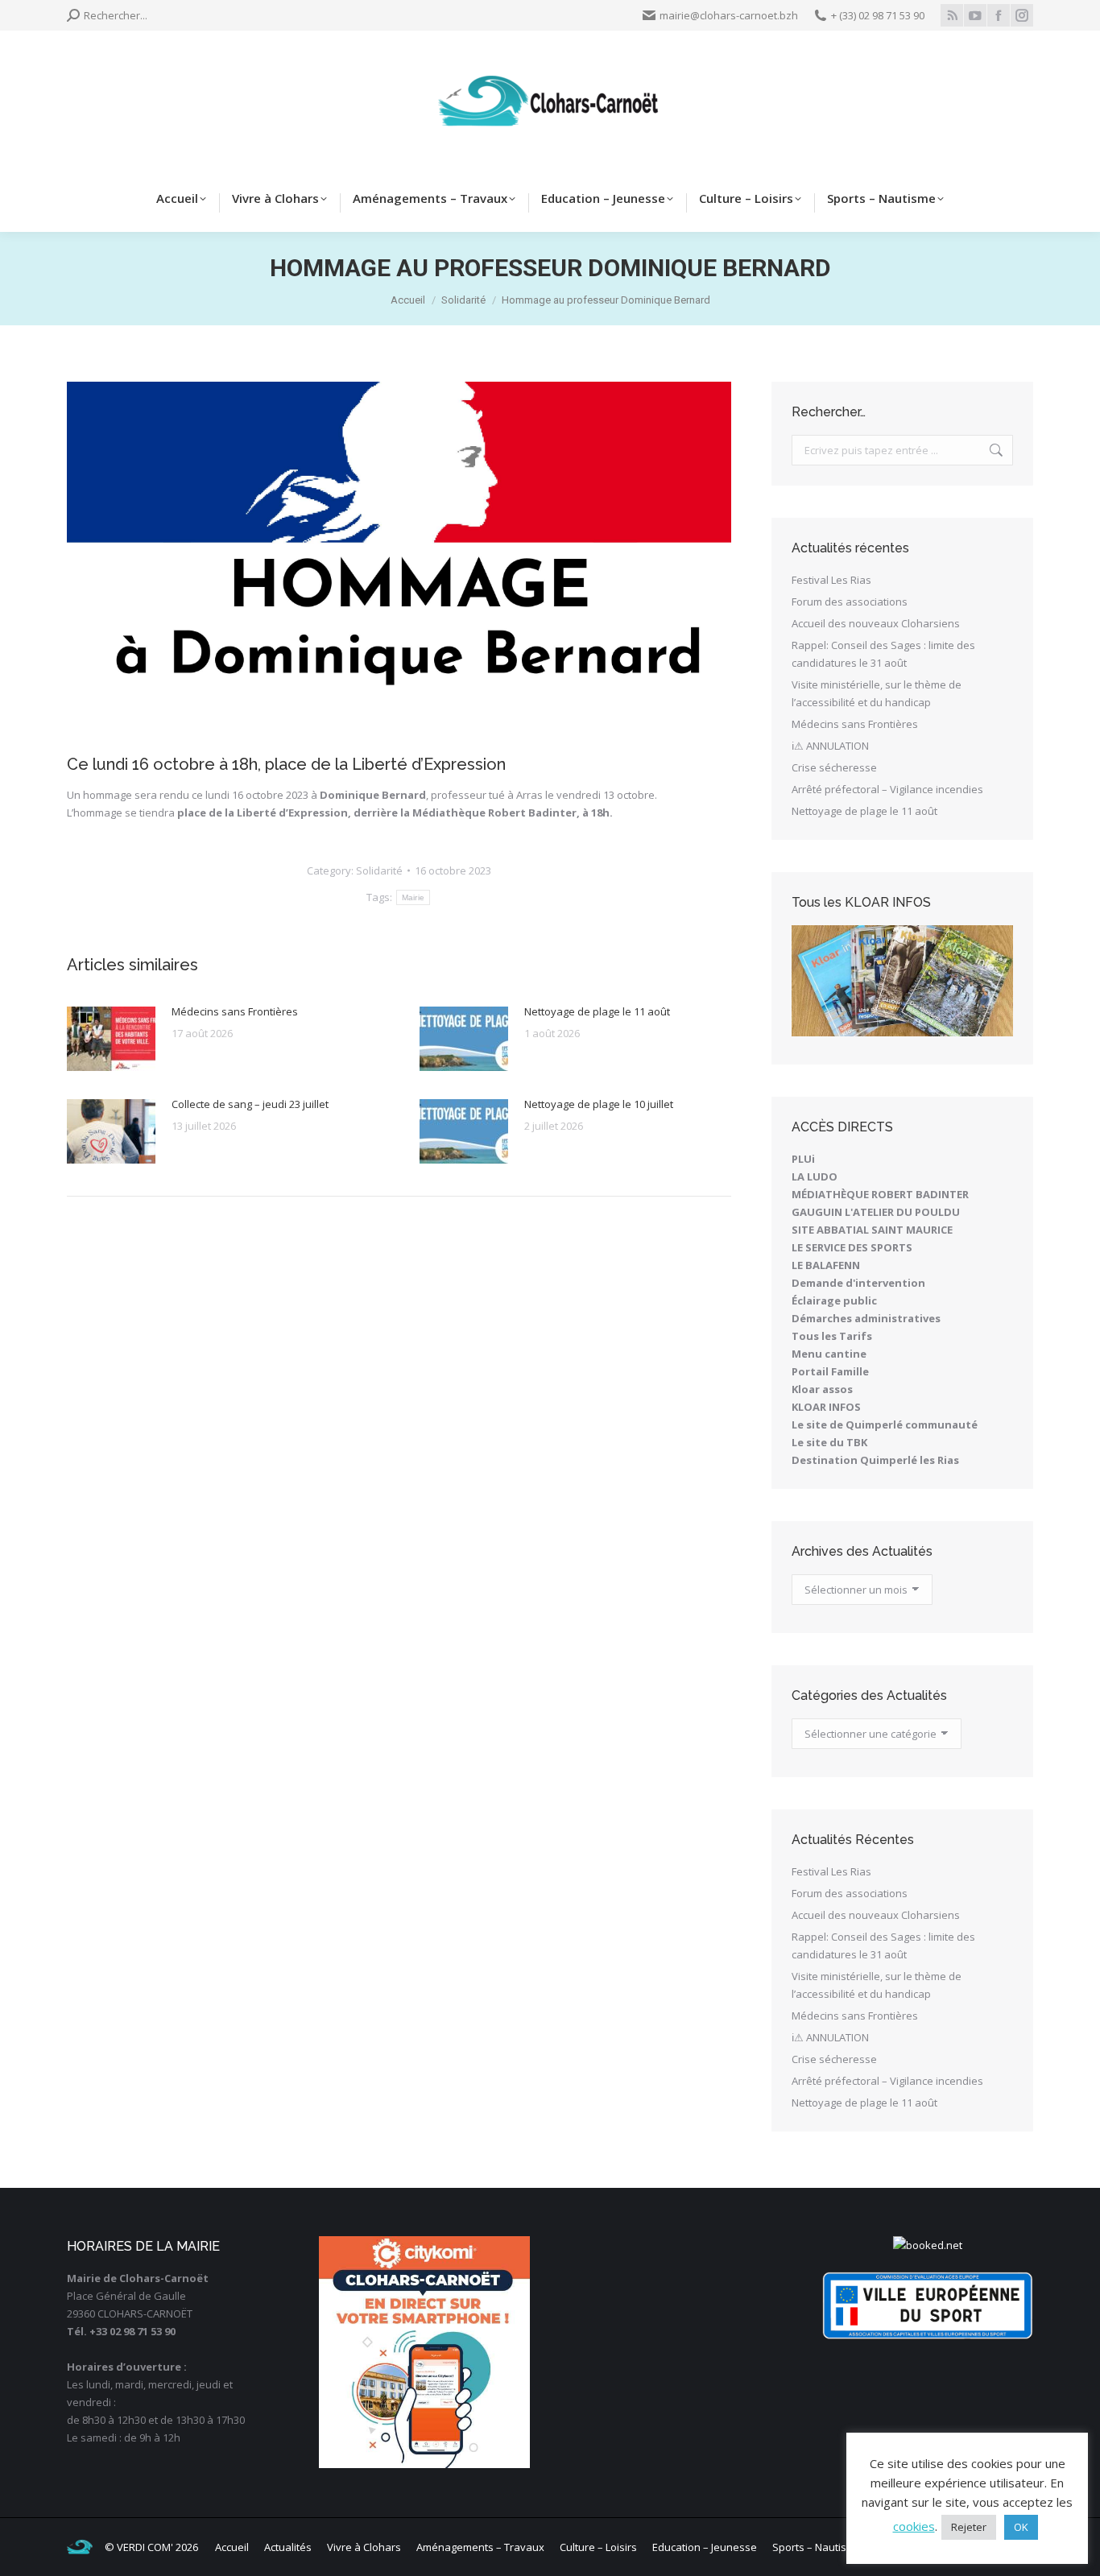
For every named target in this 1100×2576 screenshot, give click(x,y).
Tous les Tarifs (832, 1336)
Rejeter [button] (969, 2527)
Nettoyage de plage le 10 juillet (599, 1104)
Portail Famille (830, 1371)
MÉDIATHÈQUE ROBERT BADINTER (880, 1194)
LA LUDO (815, 1176)
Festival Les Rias (831, 580)
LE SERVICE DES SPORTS (852, 1247)
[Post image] (111, 1039)
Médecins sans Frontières (235, 1011)
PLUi (803, 1159)
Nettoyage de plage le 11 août (597, 1011)
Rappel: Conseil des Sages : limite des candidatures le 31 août (883, 654)
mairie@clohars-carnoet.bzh (729, 15)
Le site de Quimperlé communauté (885, 1424)
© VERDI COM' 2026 (151, 2547)
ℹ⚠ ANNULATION (830, 746)
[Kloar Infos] (902, 981)
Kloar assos (822, 1389)
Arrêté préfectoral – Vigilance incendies (887, 789)
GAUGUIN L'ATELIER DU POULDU (876, 1212)
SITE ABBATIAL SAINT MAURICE (872, 1230)
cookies (914, 2526)
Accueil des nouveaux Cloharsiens (876, 623)
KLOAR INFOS (826, 1407)
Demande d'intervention (858, 1283)
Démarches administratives (866, 1318)
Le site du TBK (829, 1442)
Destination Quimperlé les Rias (875, 1460)
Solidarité (379, 870)
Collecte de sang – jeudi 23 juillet (250, 1104)
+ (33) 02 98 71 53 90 (878, 15)
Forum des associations (850, 602)
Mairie (414, 897)
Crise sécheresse (834, 767)
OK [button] (1021, 2527)
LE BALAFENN (826, 1265)
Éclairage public (834, 1300)
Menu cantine (829, 1354)
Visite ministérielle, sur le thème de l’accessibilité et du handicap (877, 693)
